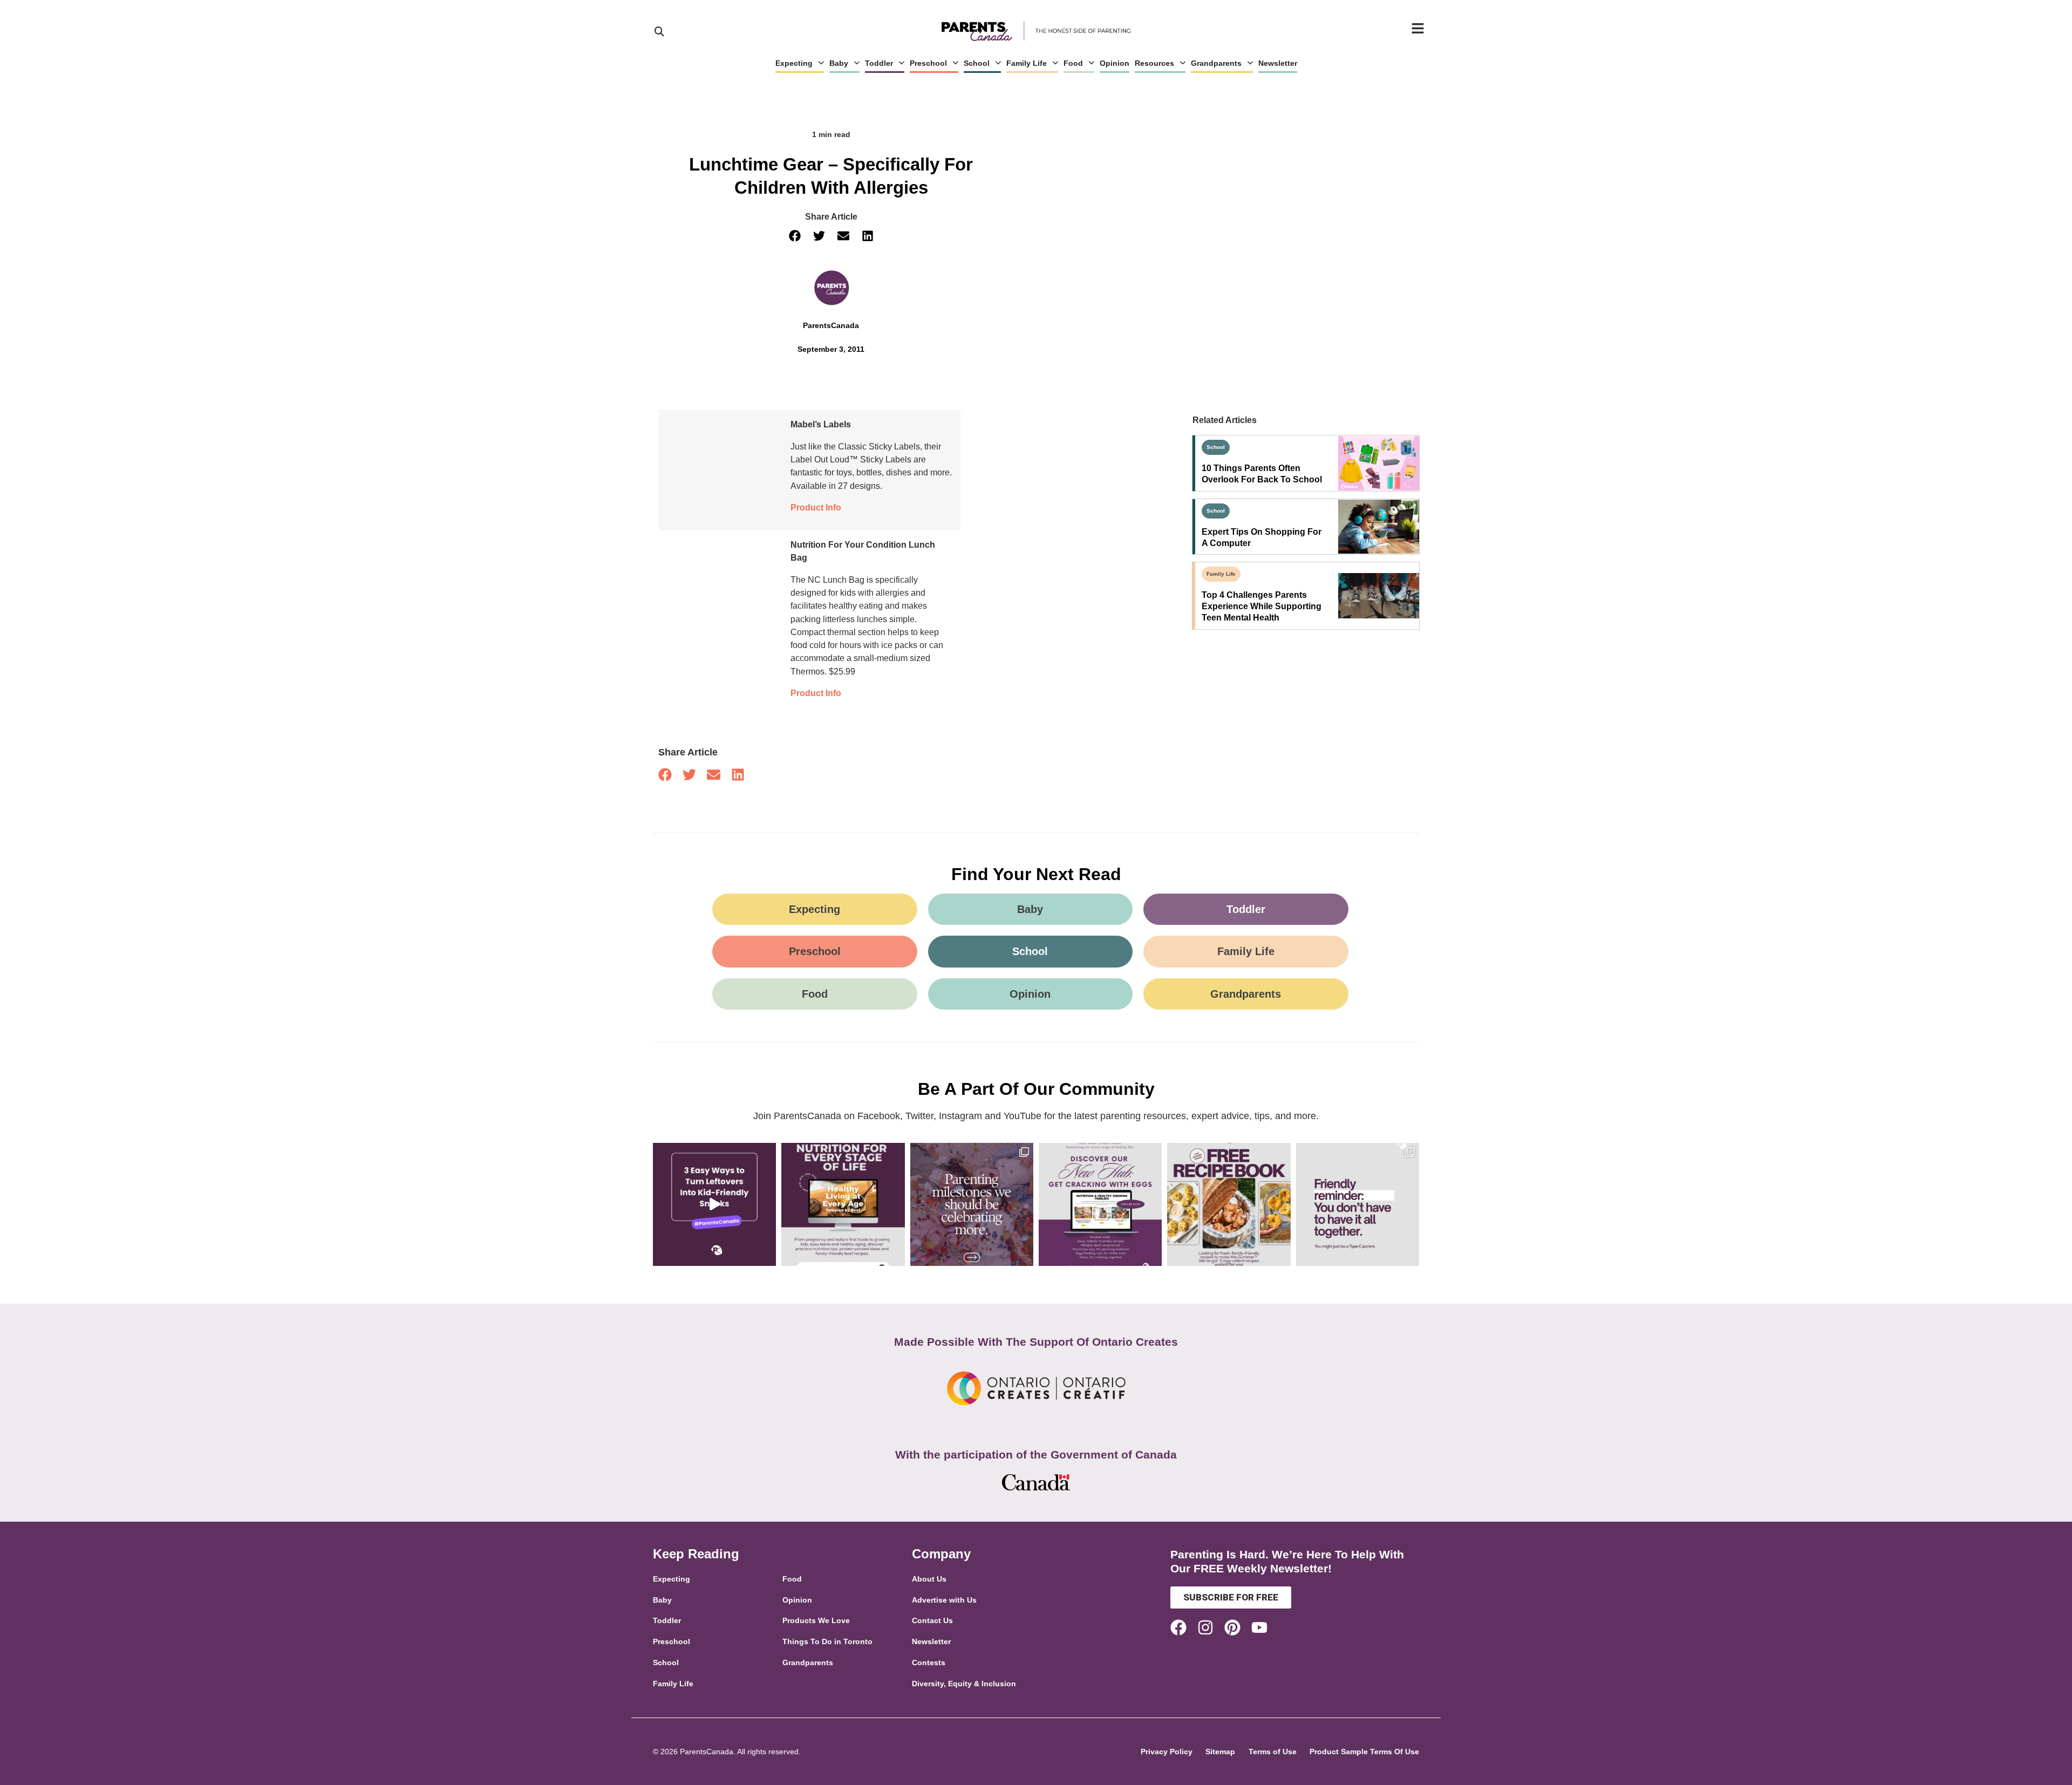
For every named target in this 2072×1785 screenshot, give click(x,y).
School (977, 63)
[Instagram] (1205, 1627)
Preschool (928, 63)
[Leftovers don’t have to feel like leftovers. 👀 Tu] (714, 1204)
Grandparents (1216, 63)
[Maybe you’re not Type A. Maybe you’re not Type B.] (1358, 1204)
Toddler (879, 63)
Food (1073, 63)
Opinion (1115, 63)
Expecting (794, 63)
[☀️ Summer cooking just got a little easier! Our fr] (1229, 1204)
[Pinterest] (1232, 1627)
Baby (839, 63)
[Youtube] (1259, 1627)
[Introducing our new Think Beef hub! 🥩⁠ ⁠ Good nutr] (843, 1204)
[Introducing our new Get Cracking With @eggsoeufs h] (1100, 1204)
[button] (795, 236)
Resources (1154, 63)
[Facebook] (1178, 1627)
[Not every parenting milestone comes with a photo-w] (972, 1204)
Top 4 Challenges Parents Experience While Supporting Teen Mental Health (1262, 606)
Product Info (816, 507)
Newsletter (1278, 63)
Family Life (1027, 63)
